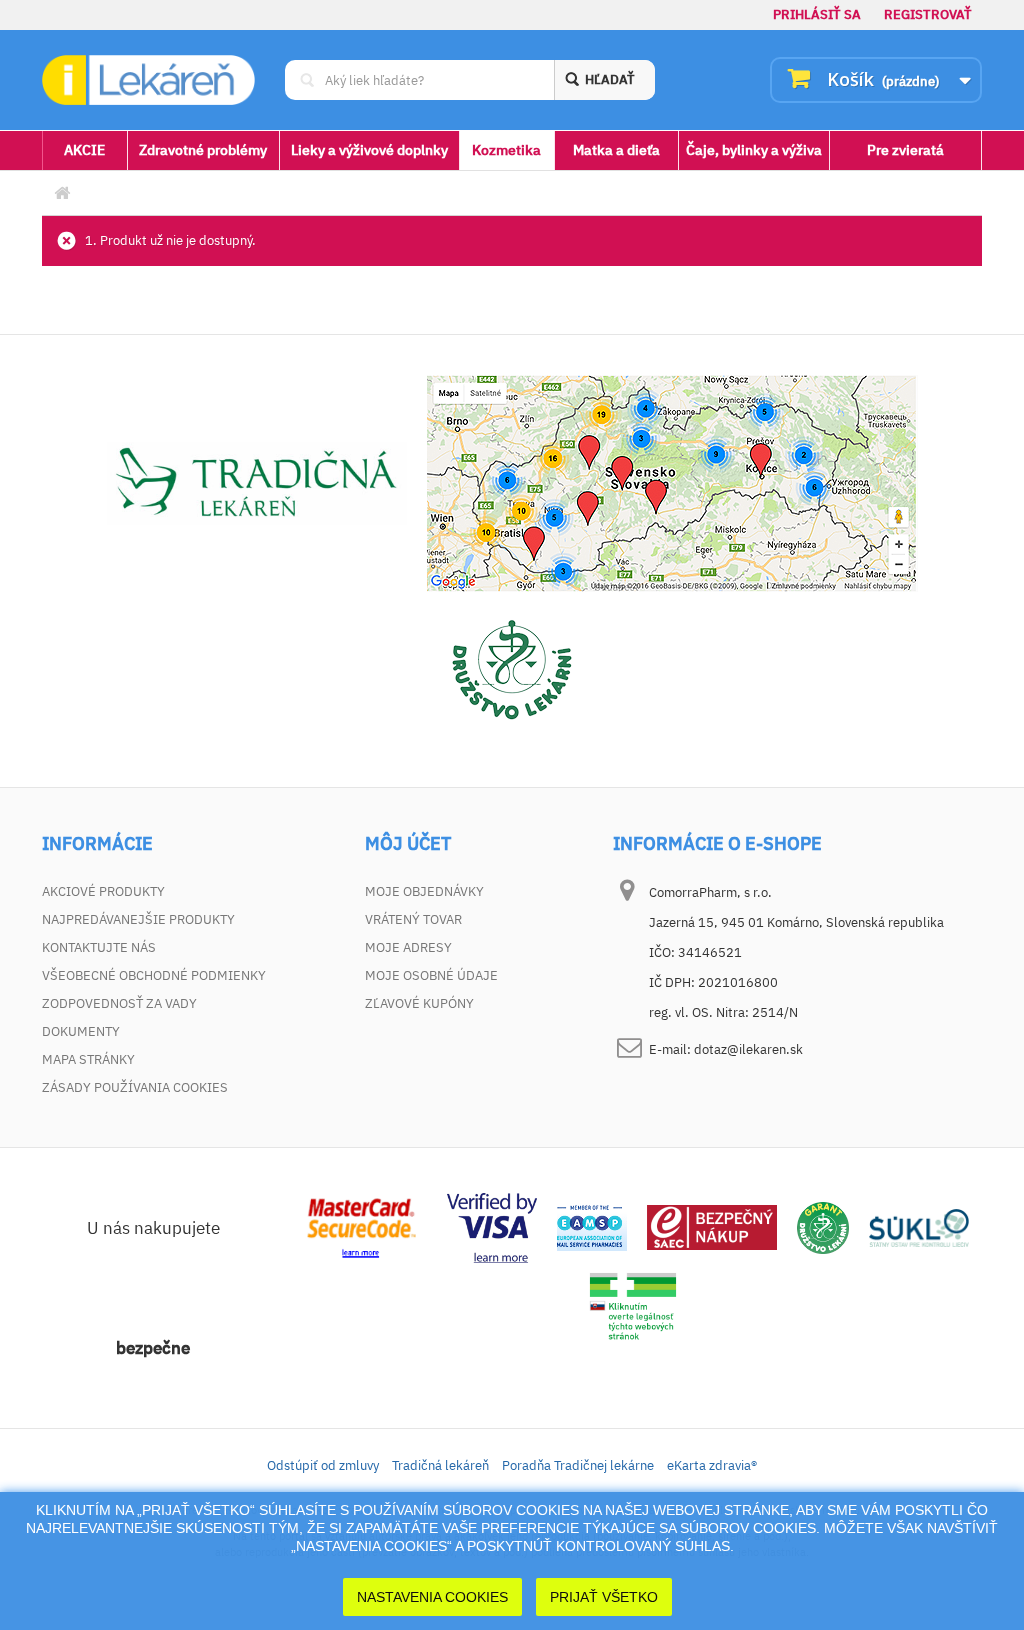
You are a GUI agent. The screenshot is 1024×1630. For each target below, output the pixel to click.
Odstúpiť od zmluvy (323, 1465)
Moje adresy (408, 947)
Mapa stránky (88, 1059)
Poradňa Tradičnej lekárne (578, 1465)
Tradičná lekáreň (440, 1465)
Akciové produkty (103, 891)
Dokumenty (81, 1031)
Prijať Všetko (604, 1597)
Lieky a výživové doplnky (369, 150)
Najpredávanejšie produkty (138, 919)
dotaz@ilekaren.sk (748, 1049)
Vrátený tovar (413, 919)
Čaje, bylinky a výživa (754, 150)
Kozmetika (506, 150)
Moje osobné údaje (431, 975)
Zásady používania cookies (135, 1087)
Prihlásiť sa (817, 14)
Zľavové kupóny (419, 1003)
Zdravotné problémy (203, 150)
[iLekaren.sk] (148, 80)
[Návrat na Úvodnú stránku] (62, 193)
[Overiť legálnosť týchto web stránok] (633, 1306)
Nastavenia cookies (432, 1597)
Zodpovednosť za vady (119, 1003)
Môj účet (408, 844)
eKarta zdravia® (712, 1465)
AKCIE (84, 150)
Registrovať (928, 14)
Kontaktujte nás (99, 947)
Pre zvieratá (905, 150)
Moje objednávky (424, 891)
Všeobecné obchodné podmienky (154, 975)
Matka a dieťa (616, 150)
